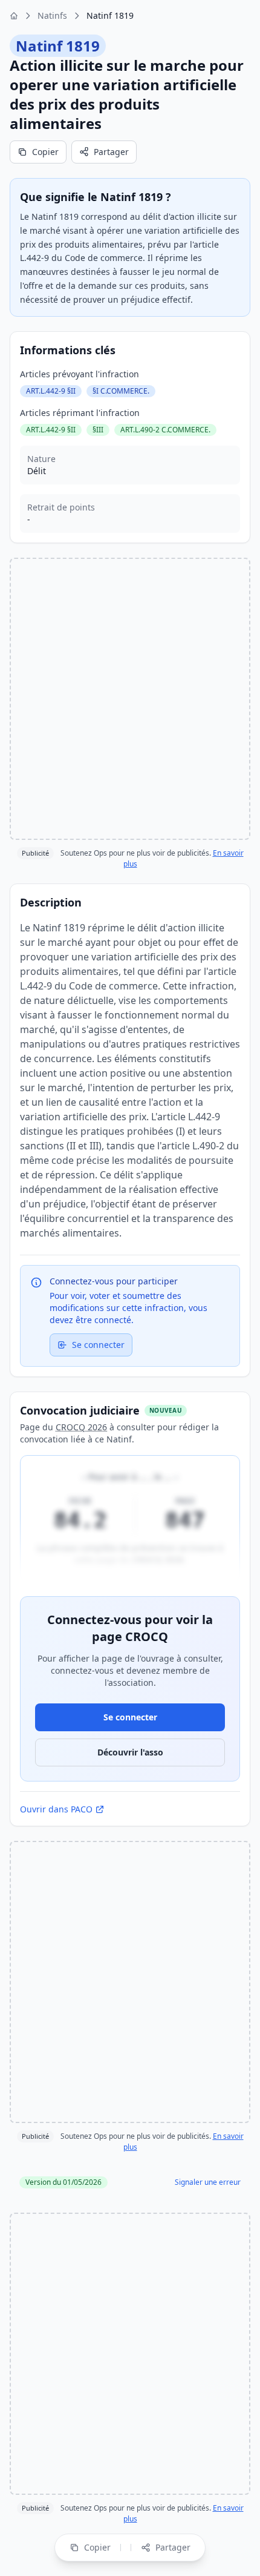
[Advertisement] (130, 699)
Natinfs (52, 15)
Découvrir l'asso (130, 1752)
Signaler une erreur (208, 2182)
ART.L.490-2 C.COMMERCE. (165, 430)
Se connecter (98, 1345)
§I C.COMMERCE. (121, 391)
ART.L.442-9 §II (51, 391)
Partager (111, 152)
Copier (45, 152)
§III (98, 430)
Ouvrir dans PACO (56, 1809)
